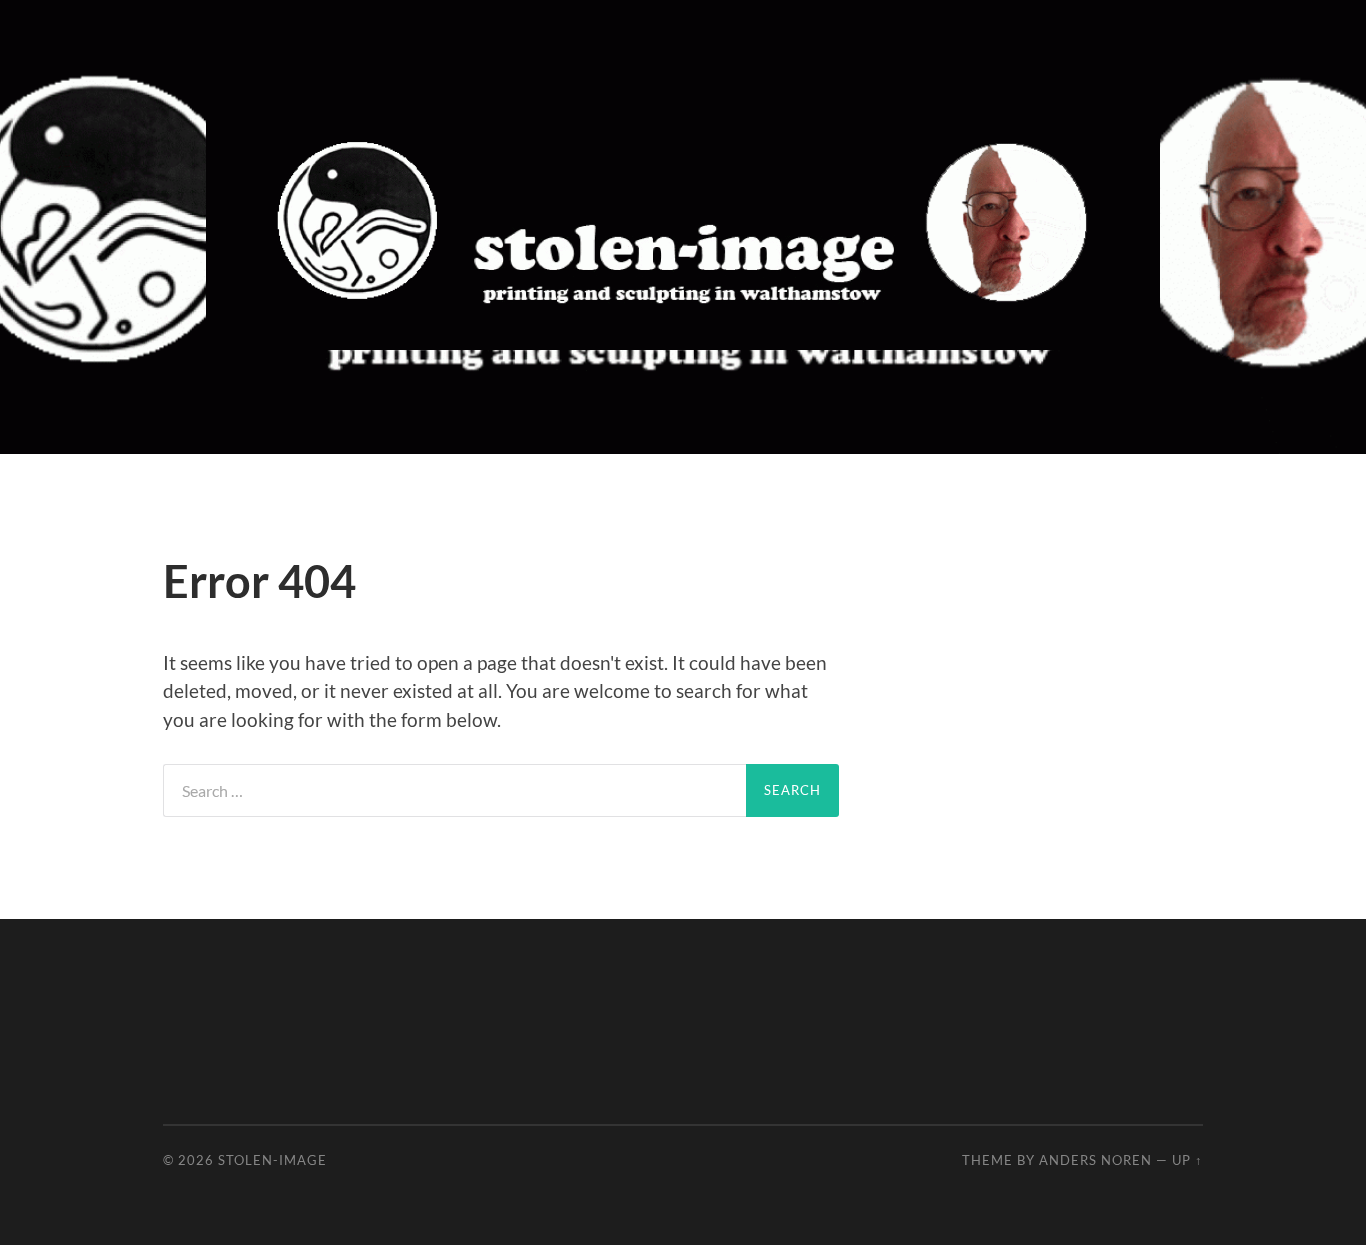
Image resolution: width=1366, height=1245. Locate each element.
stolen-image (272, 1160)
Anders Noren (1095, 1160)
